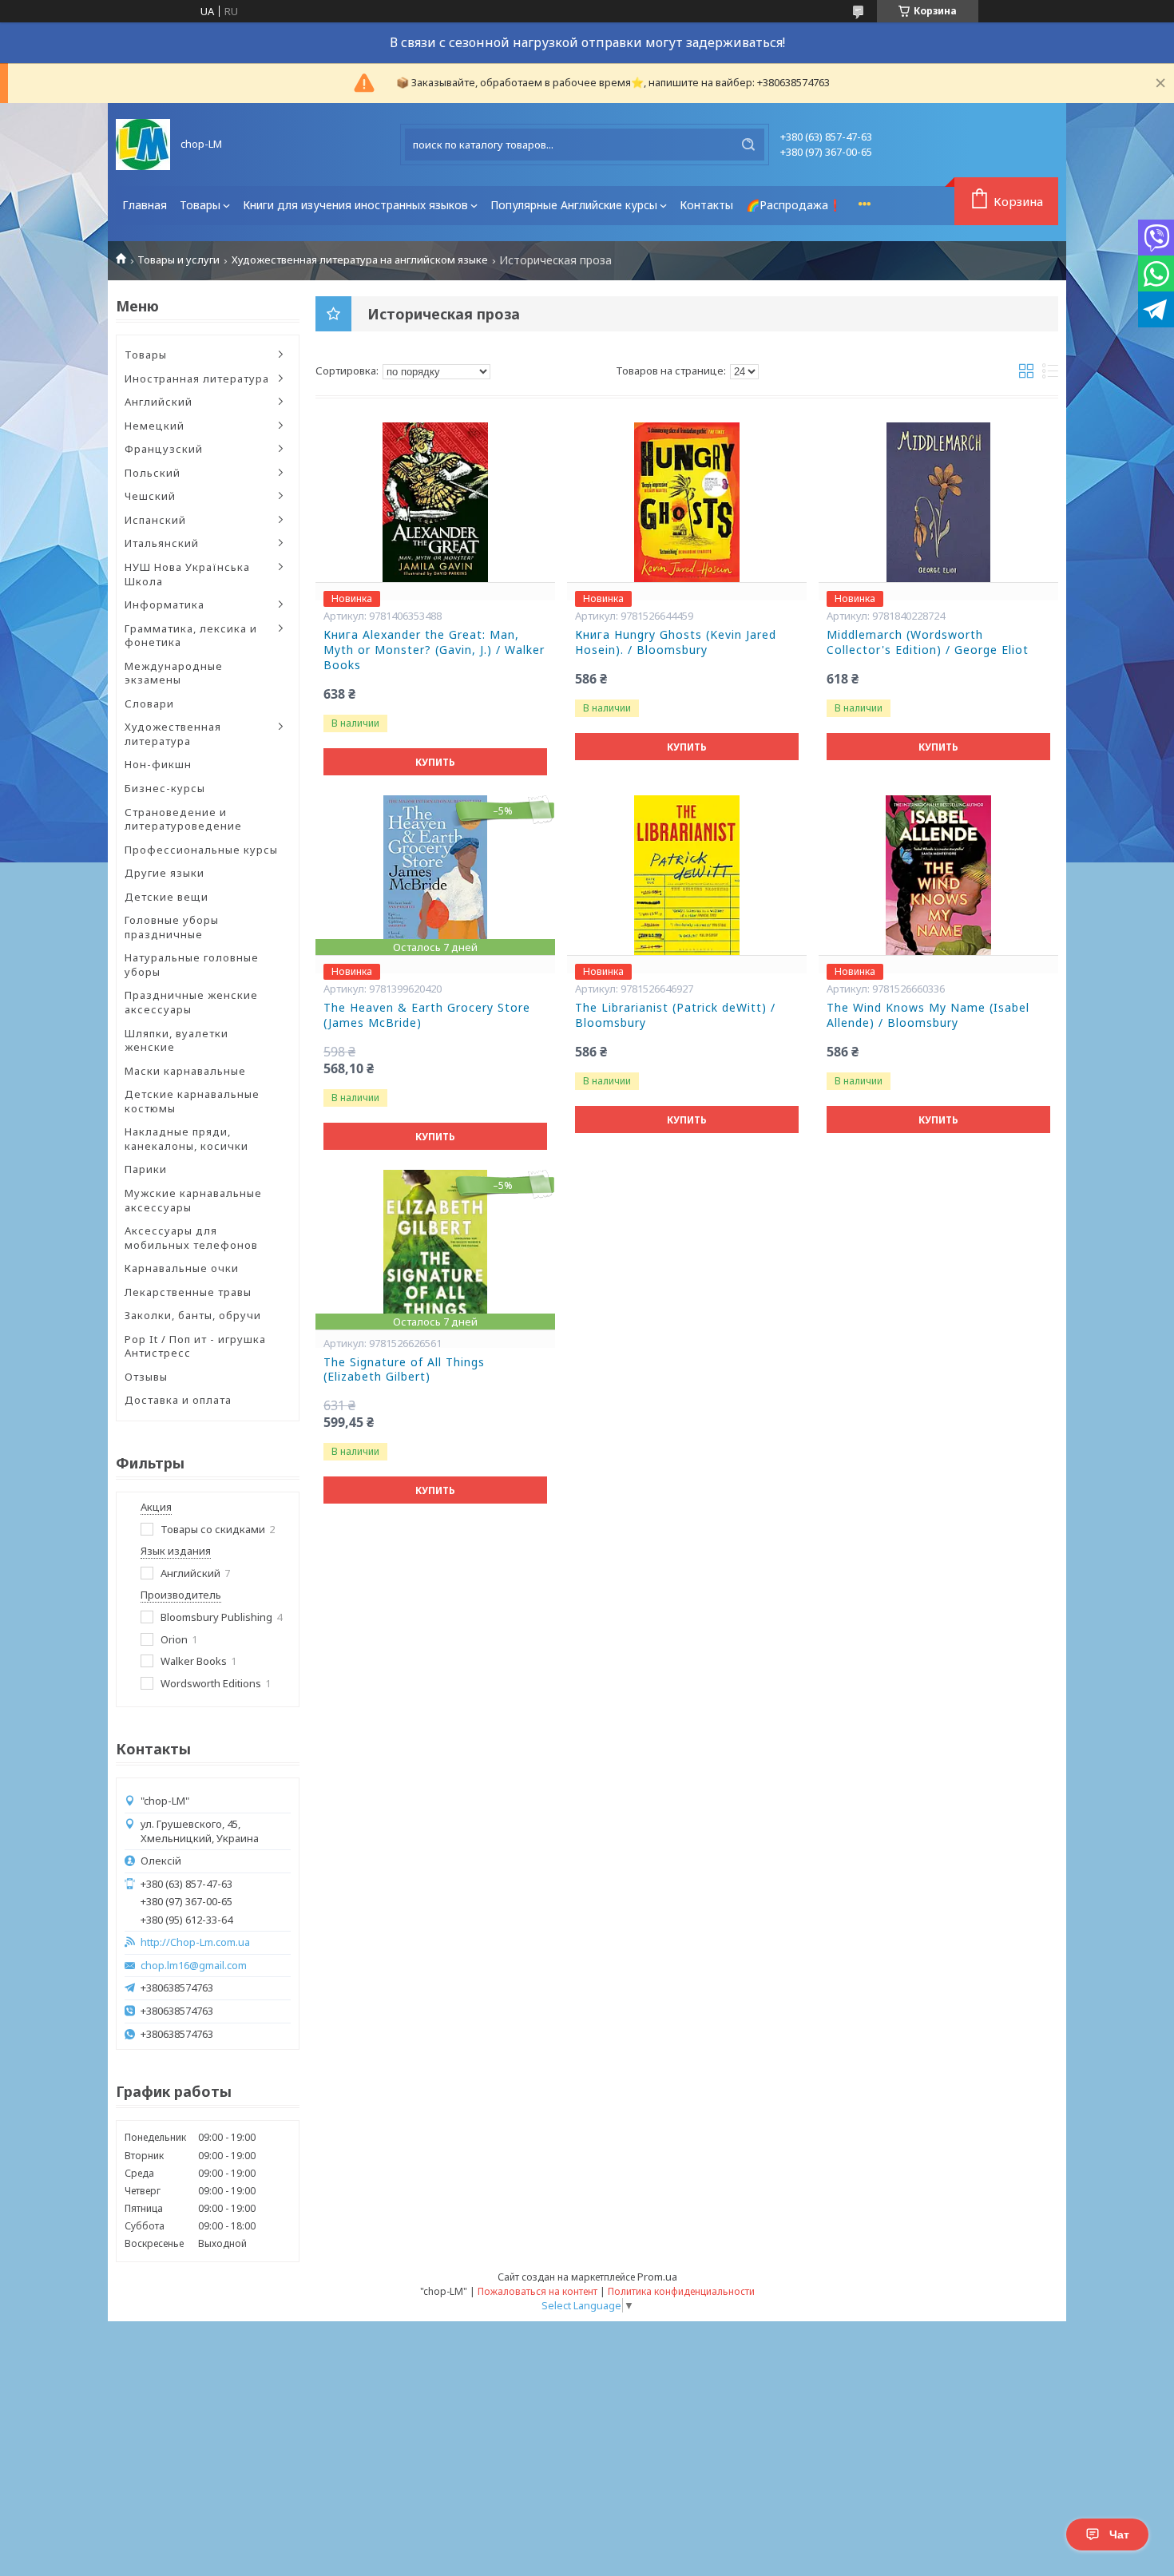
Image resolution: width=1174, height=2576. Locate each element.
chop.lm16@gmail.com (194, 1966)
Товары (200, 205)
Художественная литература (173, 734)
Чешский (150, 496)
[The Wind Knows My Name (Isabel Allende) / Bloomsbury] (938, 875)
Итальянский (162, 543)
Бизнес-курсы (165, 788)
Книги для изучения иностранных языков (355, 205)
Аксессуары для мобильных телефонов (191, 1238)
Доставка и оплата (178, 1400)
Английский (159, 402)
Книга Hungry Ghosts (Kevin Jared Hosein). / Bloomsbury (676, 642)
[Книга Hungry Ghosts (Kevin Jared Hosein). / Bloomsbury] (687, 502)
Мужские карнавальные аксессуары (193, 1200)
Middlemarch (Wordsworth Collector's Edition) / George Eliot (928, 642)
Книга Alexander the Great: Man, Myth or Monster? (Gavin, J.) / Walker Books (434, 650)
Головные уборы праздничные (172, 927)
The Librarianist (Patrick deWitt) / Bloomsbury (675, 1015)
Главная (145, 205)
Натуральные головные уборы (192, 965)
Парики (146, 1169)
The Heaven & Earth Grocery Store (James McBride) (427, 1015)
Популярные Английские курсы (574, 205)
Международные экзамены (174, 673)
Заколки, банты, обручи (193, 1315)
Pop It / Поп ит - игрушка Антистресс (195, 1346)
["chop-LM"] (143, 145)
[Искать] (748, 145)
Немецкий (155, 426)
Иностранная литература (197, 378)
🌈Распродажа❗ (794, 205)
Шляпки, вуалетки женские (176, 1040)
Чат (1119, 2534)
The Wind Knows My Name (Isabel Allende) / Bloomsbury (928, 1015)
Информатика (165, 604)
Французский (164, 449)
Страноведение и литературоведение (183, 819)
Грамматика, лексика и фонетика (191, 636)
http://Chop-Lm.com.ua (195, 1942)
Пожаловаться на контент (537, 2291)
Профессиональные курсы (201, 850)
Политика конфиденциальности (681, 2291)
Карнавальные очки (182, 1268)
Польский (153, 473)
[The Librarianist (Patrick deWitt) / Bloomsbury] (687, 875)
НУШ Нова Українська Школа (187, 574)
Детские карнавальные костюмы (192, 1101)
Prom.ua (657, 2277)
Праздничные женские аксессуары (191, 1002)
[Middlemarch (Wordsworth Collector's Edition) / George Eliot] (938, 502)
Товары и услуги (178, 260)
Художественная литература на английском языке (360, 260)
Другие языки (165, 873)
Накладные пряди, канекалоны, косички (186, 1139)
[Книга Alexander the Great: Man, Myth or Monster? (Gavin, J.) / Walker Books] (435, 502)
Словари (149, 703)
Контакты (706, 205)
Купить (435, 762)
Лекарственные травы (188, 1292)
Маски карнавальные (185, 1071)
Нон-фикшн (158, 764)
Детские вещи (167, 897)
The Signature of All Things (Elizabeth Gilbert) (404, 1370)
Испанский (155, 520)
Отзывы (146, 1377)
